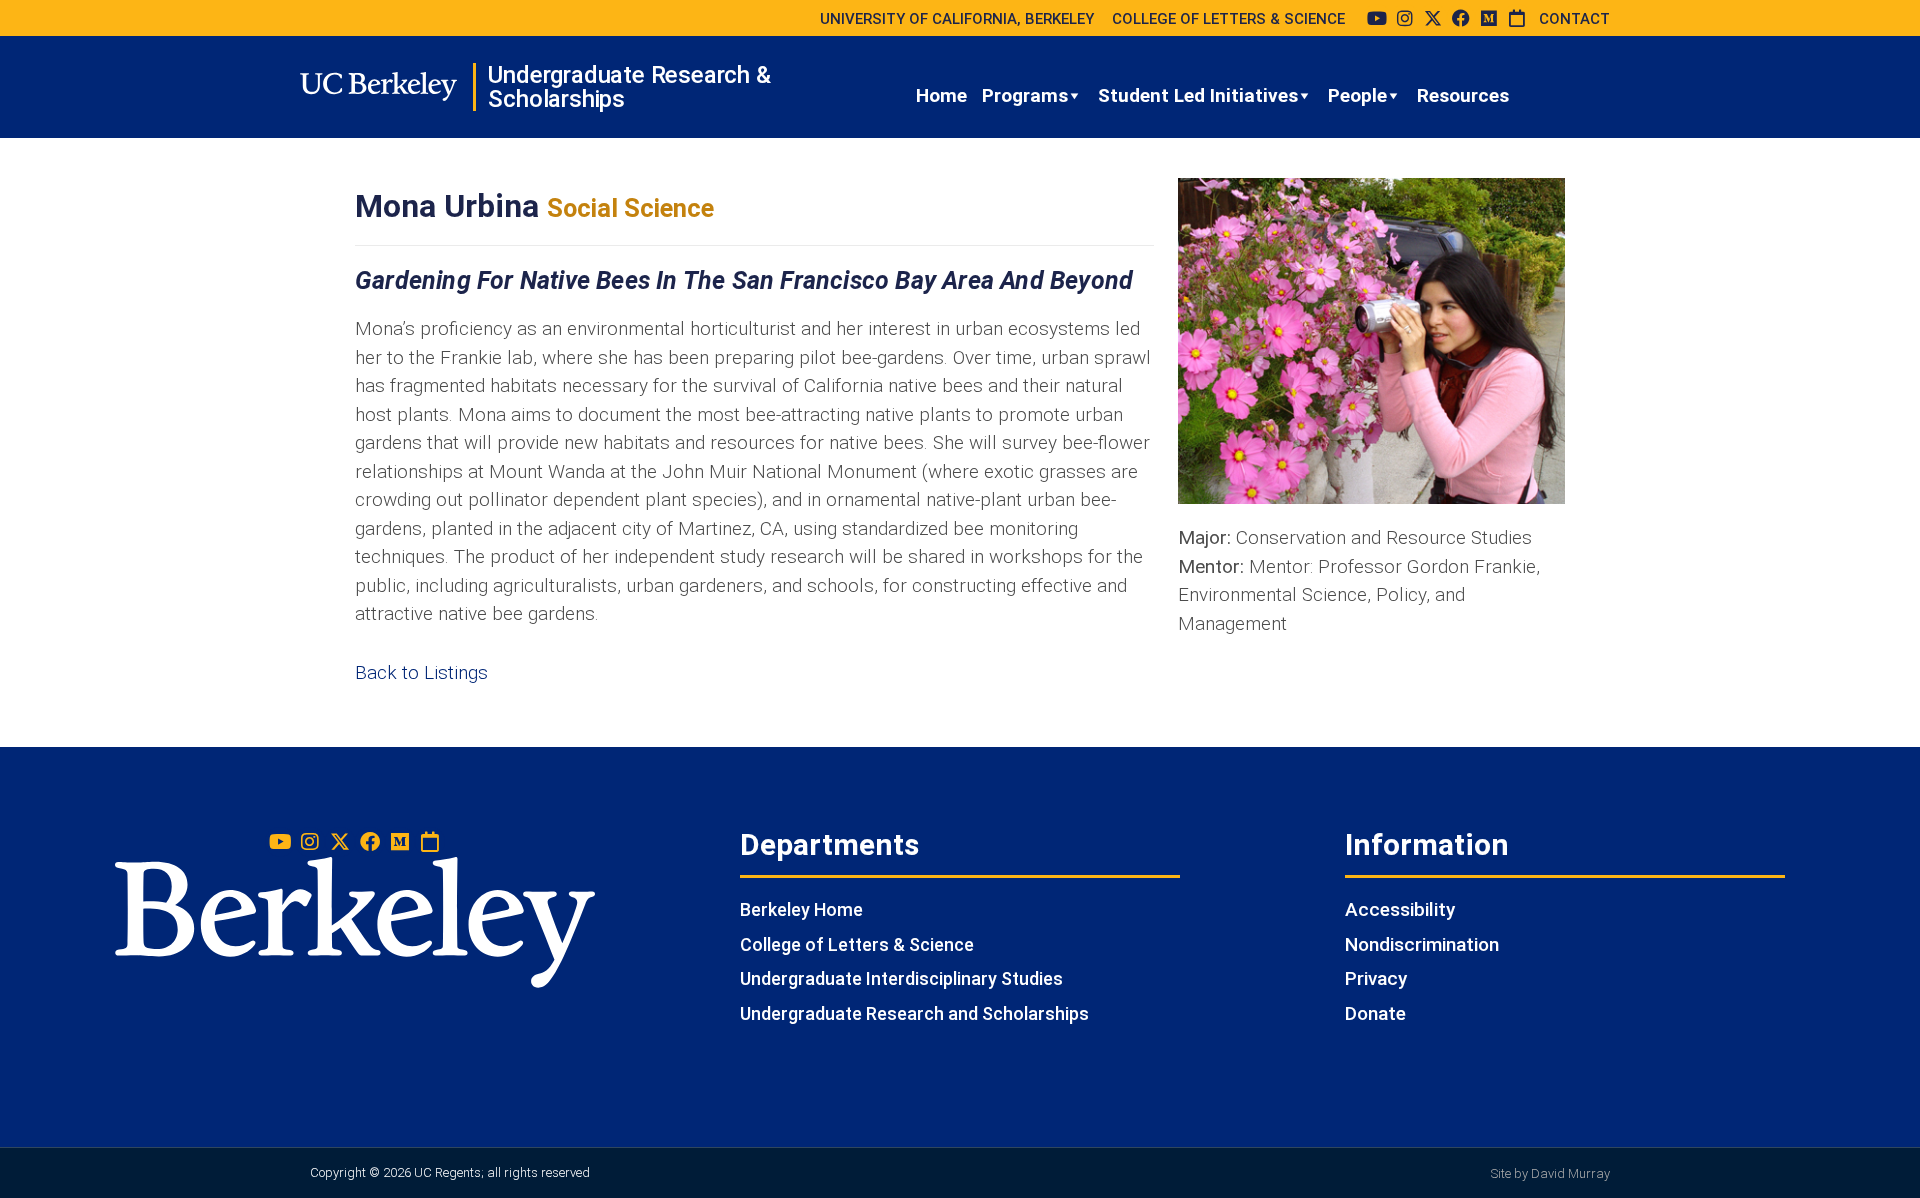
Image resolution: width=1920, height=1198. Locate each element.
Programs (1025, 95)
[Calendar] (1517, 18)
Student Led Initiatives (1198, 95)
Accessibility (1400, 909)
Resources (1463, 95)
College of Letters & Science (857, 944)
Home (941, 95)
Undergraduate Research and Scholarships (914, 1013)
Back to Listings (421, 672)
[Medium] (1489, 18)
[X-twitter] (1433, 18)
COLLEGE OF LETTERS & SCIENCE (1228, 19)
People (1357, 95)
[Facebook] (1461, 18)
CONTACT (1574, 19)
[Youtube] (1377, 18)
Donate (1375, 1013)
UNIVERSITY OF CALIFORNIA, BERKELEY (957, 19)
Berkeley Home (801, 909)
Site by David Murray (1550, 1173)
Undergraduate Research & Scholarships (629, 87)
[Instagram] (1405, 18)
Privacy (1376, 978)
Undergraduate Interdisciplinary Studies (901, 978)
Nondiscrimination (1422, 944)
